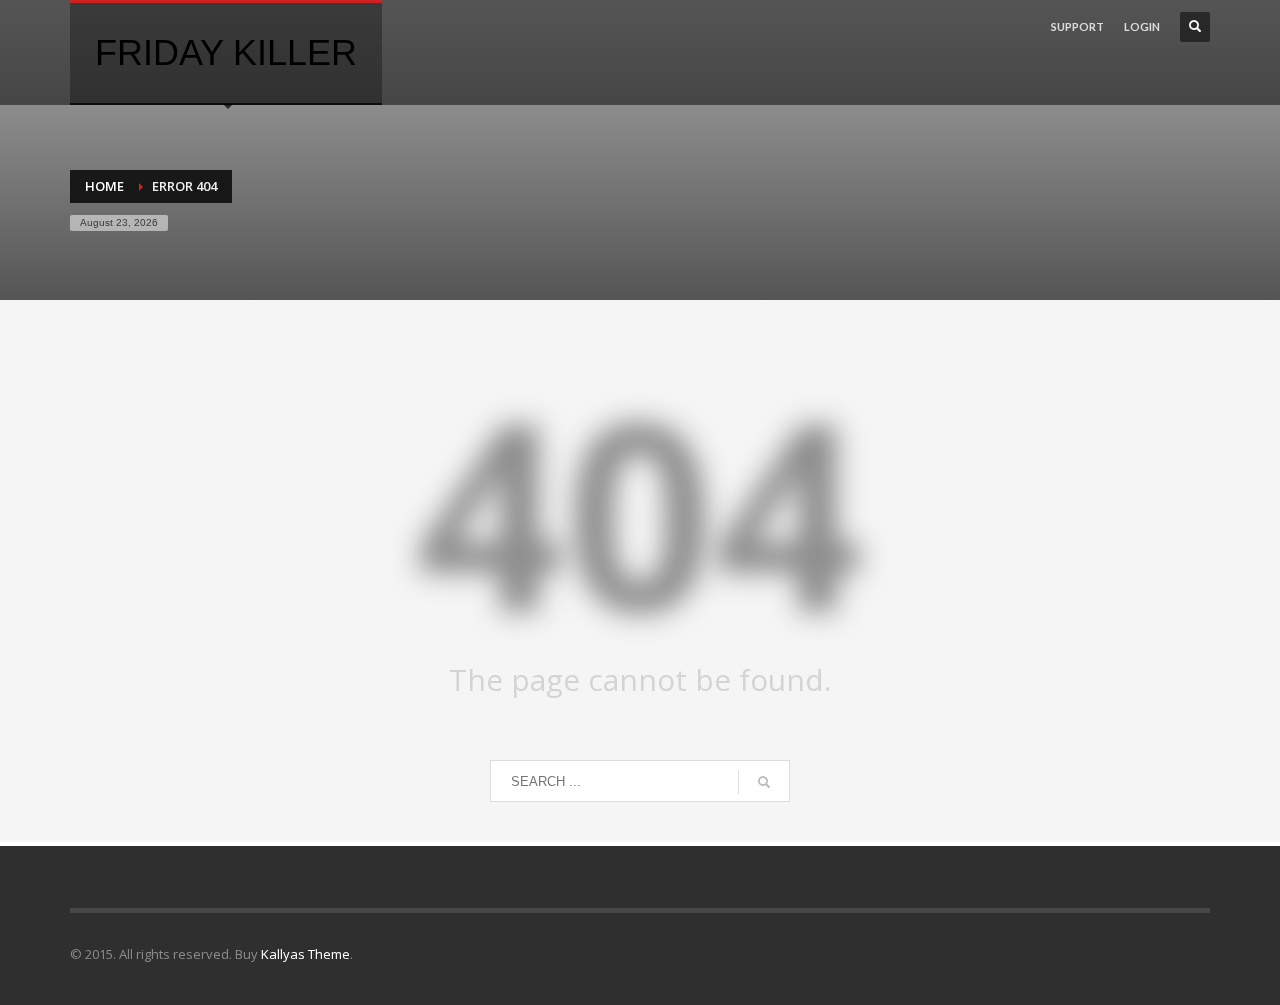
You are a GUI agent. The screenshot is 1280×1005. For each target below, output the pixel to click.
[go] (764, 782)
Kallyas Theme (305, 954)
